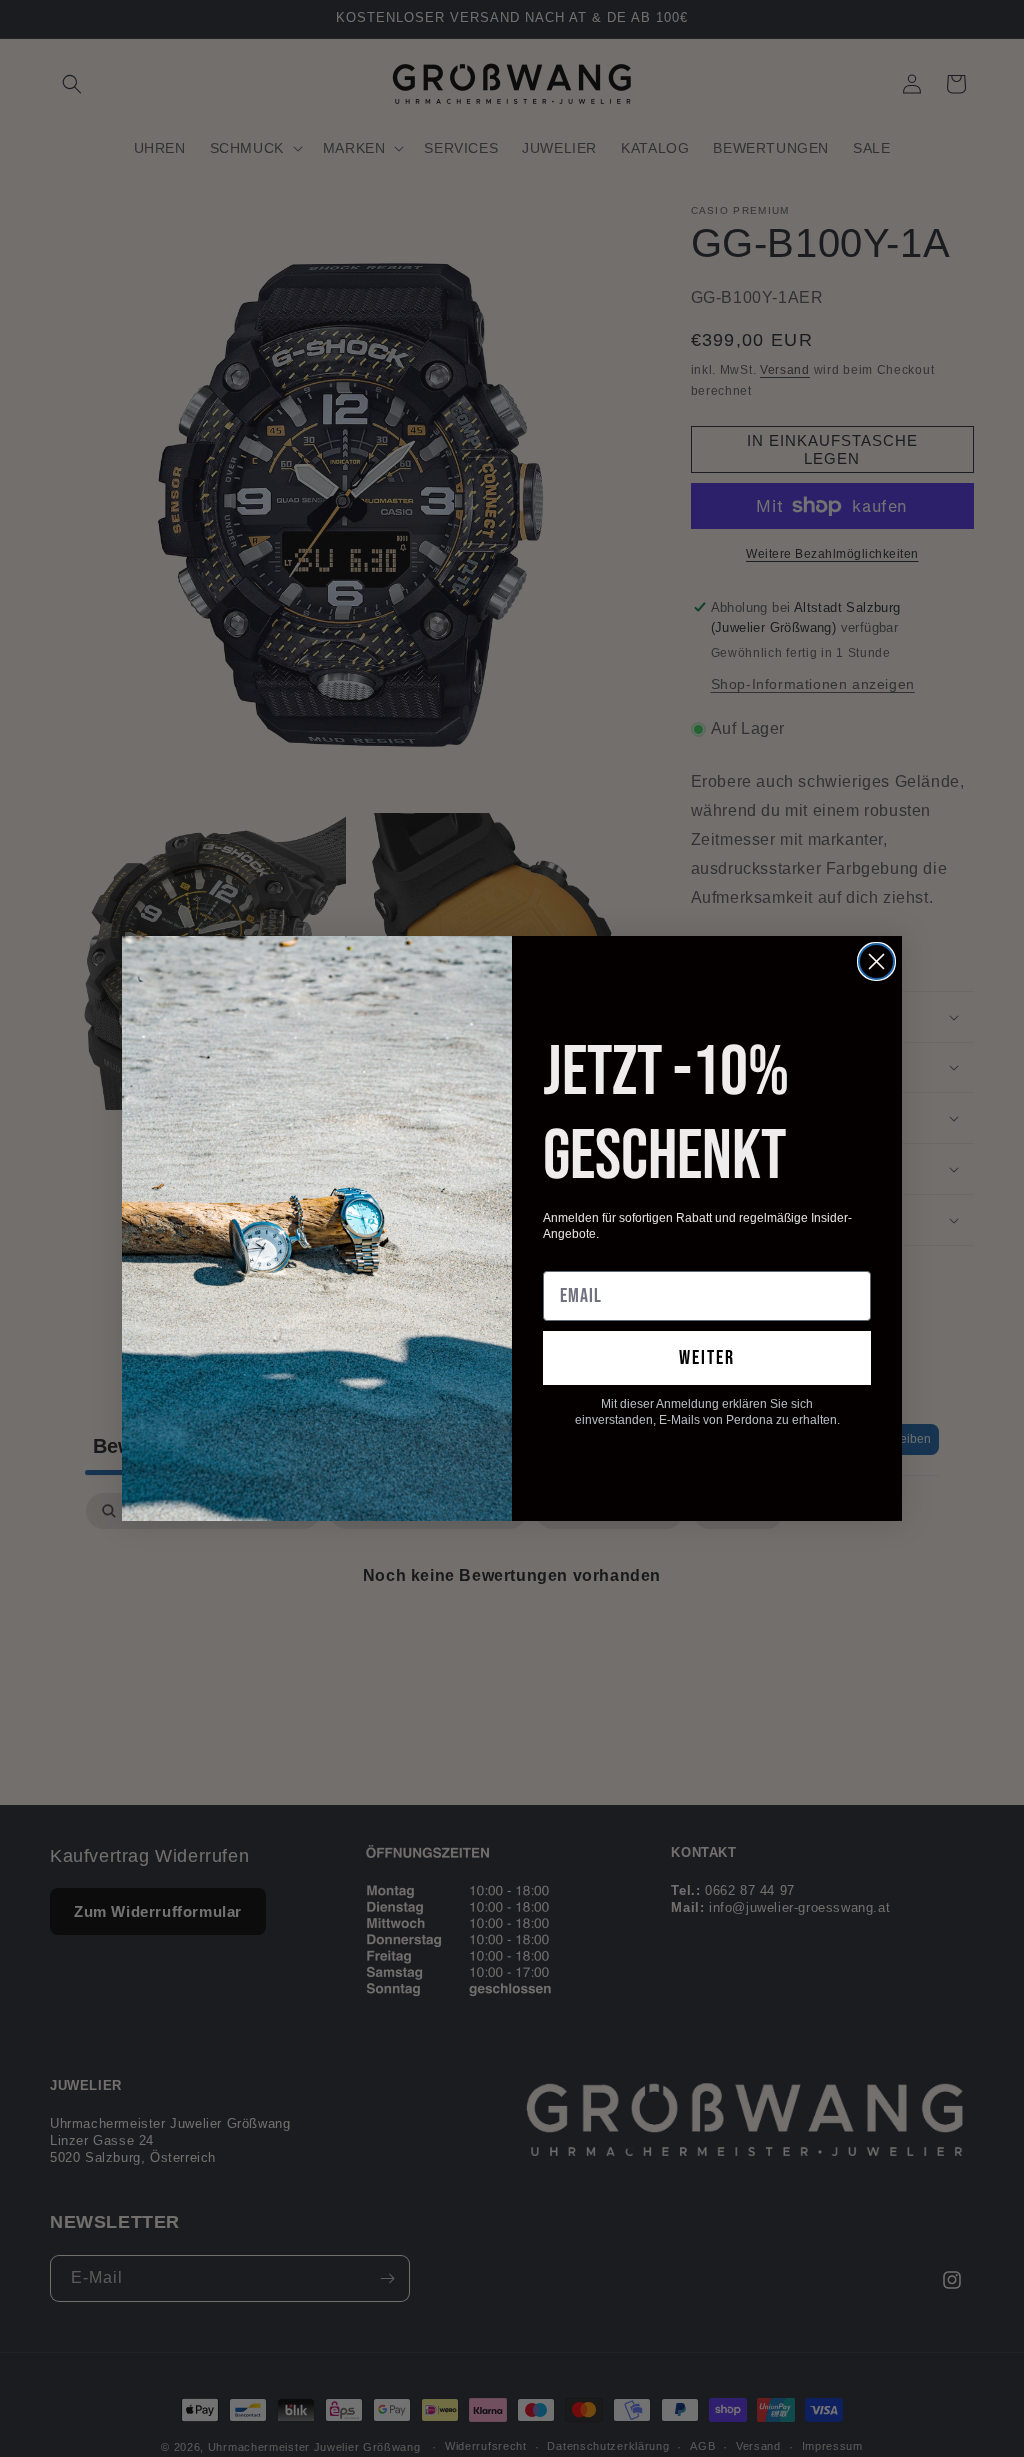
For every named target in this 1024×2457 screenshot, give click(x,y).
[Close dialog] (876, 961)
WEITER (707, 1358)
